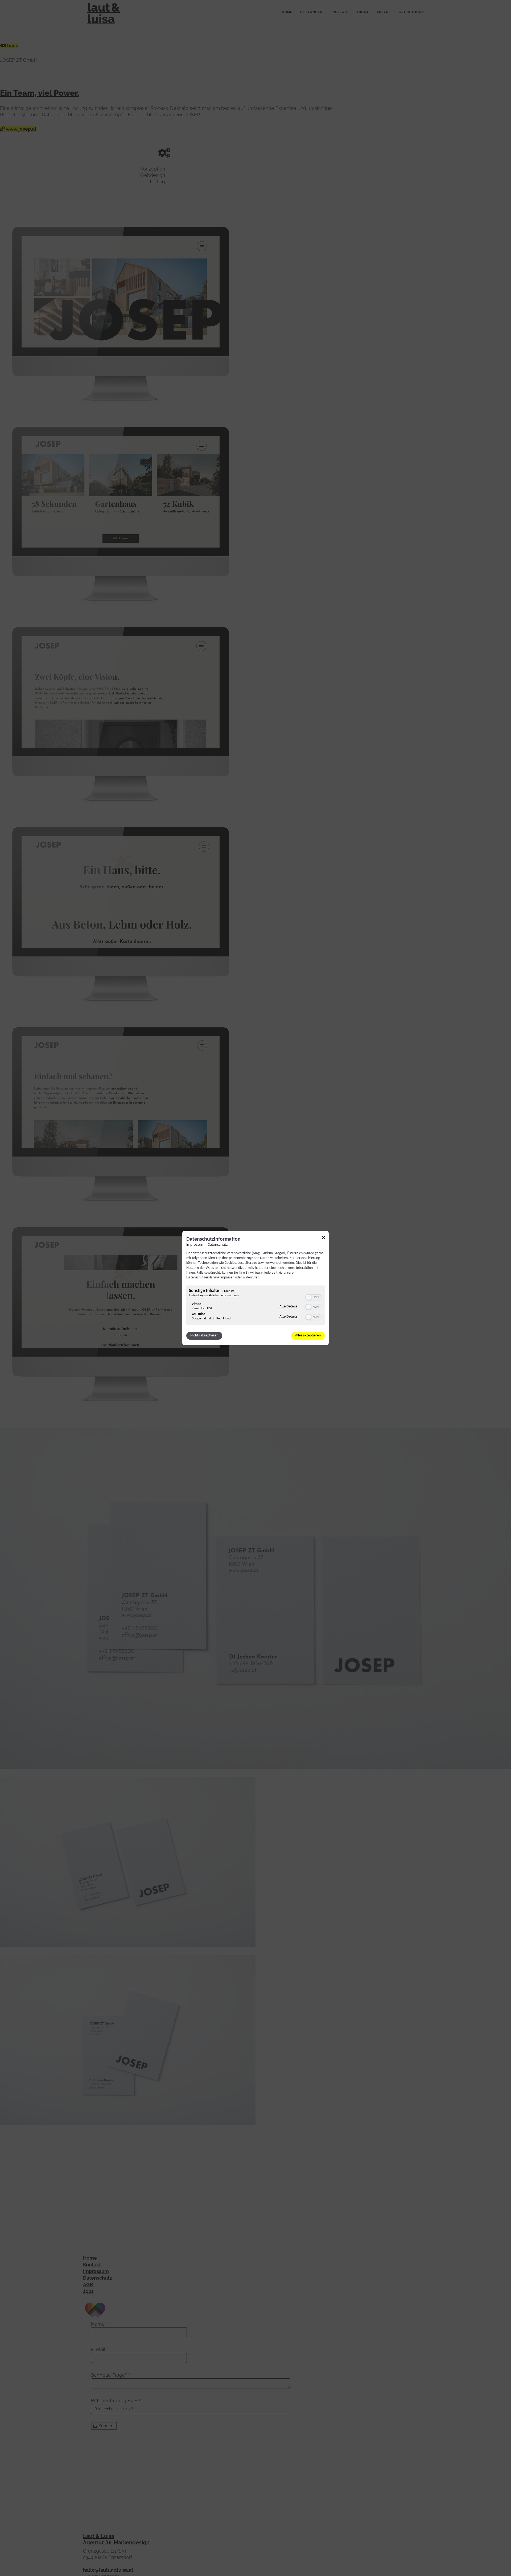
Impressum (195, 1244)
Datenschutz (218, 1244)
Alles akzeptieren (308, 1336)
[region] (256, 1306)
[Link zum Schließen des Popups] (323, 1239)
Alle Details (288, 1306)
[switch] (313, 1297)
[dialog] (256, 1288)
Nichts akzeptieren (204, 1336)
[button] (308, 1298)
